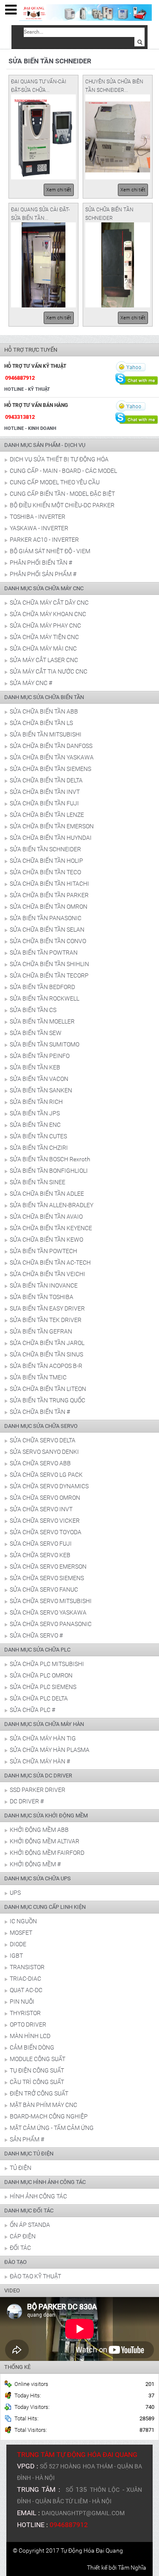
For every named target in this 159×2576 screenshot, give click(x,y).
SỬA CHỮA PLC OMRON (41, 1675)
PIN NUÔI (22, 2002)
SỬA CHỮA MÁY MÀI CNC (43, 648)
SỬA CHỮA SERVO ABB (40, 1463)
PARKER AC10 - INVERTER (44, 540)
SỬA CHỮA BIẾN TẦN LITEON (48, 1389)
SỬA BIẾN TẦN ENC (35, 1125)
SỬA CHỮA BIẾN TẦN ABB (44, 711)
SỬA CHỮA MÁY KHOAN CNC (48, 614)
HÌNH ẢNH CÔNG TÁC (38, 2196)
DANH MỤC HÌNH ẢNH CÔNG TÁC (45, 2182)
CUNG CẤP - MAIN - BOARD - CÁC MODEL (63, 471)
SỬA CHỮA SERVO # (36, 1635)
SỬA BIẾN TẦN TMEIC (38, 1377)
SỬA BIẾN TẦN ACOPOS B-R (46, 1366)
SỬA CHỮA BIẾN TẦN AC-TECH (50, 1262)
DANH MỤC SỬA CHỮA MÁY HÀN (44, 1724)
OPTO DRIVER (28, 2024)
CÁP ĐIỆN (23, 2236)
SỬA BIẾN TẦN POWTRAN (44, 952)
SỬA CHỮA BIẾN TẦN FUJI (44, 803)
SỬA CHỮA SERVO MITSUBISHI (51, 1601)
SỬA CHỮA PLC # (32, 1710)
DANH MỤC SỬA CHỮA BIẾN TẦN (44, 697)
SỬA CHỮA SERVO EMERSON (48, 1567)
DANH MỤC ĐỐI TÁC (29, 2211)
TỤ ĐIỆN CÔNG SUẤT (37, 2070)
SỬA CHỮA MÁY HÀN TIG (43, 1738)
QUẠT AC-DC (26, 1990)
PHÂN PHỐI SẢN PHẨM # (43, 574)
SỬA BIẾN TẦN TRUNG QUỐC (47, 1400)
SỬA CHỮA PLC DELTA (39, 1698)
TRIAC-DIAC (25, 1979)
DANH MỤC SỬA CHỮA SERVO (41, 1426)
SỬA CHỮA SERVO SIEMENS (47, 1578)
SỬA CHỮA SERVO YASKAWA (48, 1612)
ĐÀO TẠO (15, 2262)
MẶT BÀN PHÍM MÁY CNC (43, 2105)
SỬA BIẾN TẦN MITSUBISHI (46, 734)
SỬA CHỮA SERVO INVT (41, 1509)
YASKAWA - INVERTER (39, 528)
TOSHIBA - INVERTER (38, 517)
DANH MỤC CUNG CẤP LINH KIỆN (45, 1907)
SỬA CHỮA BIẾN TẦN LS (41, 723)
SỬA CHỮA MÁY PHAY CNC (45, 626)
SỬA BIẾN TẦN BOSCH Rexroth (50, 1159)
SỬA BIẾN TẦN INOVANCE (44, 1285)
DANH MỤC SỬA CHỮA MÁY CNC (44, 588)
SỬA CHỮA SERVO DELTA (43, 1440)
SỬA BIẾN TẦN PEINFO (40, 1056)
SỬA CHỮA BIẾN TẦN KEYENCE (51, 1228)
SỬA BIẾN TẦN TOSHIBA (42, 1297)
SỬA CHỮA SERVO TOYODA (46, 1532)
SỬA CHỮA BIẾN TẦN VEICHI (47, 1274)
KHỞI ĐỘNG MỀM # (35, 1864)
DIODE (18, 1944)
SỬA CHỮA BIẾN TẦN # (40, 1412)
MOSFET (21, 1933)
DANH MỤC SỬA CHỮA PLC (37, 1650)
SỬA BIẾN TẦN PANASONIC (46, 918)
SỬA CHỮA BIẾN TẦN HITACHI (49, 884)
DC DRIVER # (27, 1801)
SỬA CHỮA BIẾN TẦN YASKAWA (52, 757)
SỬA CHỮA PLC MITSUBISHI (47, 1664)
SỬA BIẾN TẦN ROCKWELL (45, 998)
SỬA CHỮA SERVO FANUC (44, 1589)
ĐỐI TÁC (20, 2248)
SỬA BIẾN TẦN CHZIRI (39, 1148)
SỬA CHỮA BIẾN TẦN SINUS (46, 1354)
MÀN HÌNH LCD (30, 2036)
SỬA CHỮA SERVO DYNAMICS (49, 1486)
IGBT (16, 1956)
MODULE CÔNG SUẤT (38, 2059)
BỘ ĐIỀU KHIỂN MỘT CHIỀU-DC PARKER (62, 505)
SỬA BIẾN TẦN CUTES (38, 1136)
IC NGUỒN (23, 1921)
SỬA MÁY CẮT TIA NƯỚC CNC (49, 671)
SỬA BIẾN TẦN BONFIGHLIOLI (49, 1171)
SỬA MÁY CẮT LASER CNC (44, 660)
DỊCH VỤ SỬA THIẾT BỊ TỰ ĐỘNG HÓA (59, 459)
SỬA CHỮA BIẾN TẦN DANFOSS (51, 746)
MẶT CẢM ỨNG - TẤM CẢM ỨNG (52, 2128)
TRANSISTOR (27, 1967)
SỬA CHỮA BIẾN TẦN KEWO (46, 1240)
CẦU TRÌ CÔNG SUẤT (37, 2082)
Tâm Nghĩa (132, 2567)
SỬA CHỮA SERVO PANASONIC (51, 1624)
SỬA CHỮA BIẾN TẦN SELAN (47, 930)
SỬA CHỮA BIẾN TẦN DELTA (46, 780)
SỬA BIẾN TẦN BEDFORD (42, 987)
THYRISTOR (25, 2013)
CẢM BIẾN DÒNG (32, 2047)
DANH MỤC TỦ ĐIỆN (29, 2154)
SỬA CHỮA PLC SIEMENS (43, 1687)
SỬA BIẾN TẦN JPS (35, 1113)
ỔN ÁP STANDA (30, 2225)
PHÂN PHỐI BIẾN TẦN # (41, 563)
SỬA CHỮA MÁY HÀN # (40, 1761)
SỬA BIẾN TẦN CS (33, 1010)
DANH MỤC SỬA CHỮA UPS (38, 1878)
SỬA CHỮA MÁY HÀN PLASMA (50, 1750)
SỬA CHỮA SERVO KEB (40, 1555)
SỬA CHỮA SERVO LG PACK (46, 1475)
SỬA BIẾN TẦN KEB (35, 1067)
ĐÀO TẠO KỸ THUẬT (35, 2276)
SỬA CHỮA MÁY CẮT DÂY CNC (49, 603)
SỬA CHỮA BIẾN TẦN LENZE (47, 815)
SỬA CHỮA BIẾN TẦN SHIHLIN (49, 964)
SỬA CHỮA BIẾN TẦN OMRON (49, 907)
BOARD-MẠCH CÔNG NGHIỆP (49, 2116)
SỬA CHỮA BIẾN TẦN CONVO (48, 941)
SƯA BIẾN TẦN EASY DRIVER (47, 1308)
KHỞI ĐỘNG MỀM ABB (39, 1830)
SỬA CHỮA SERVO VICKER (45, 1521)
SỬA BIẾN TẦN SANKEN (41, 1090)
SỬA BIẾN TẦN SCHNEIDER (45, 849)
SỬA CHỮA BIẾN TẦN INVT (45, 792)
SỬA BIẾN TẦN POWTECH (43, 1251)
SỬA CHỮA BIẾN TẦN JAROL (47, 1343)
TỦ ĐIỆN (21, 2168)
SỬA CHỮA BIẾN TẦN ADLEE (47, 1194)
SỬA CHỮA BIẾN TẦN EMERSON (52, 826)
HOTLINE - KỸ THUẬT (27, 389)
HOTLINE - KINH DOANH (30, 428)
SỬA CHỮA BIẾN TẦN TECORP (49, 975)
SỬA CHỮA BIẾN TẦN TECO (45, 872)
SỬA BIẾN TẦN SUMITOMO (45, 1044)
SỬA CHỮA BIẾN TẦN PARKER (49, 895)
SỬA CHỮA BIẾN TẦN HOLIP (46, 861)
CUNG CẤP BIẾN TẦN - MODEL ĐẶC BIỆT (62, 494)
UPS (15, 1893)
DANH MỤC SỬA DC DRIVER (38, 1776)
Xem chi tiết (59, 190)
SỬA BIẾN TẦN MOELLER (42, 1021)
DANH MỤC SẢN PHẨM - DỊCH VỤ (45, 445)
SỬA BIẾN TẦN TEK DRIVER (46, 1320)
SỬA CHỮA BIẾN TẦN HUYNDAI (51, 838)
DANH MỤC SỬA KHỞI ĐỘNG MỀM (46, 1815)
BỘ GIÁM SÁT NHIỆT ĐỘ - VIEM (50, 551)
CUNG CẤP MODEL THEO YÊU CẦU (55, 482)
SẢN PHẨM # (27, 2139)
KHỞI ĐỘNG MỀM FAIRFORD (47, 1853)
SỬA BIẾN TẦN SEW (36, 1033)
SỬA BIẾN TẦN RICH (36, 1102)
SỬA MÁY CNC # (31, 683)
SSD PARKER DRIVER (38, 1790)
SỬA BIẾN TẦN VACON (39, 1079)
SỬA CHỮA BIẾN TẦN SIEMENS (50, 769)
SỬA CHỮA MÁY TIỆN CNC (44, 637)
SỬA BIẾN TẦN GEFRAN (41, 1331)
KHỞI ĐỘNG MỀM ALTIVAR (45, 1841)
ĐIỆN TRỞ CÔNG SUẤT (39, 2093)
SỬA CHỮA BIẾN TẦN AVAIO (46, 1217)
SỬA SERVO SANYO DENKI (44, 1452)
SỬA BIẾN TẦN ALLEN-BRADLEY (52, 1205)
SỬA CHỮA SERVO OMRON (45, 1498)
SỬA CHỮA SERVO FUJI (41, 1544)
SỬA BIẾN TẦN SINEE (38, 1182)
